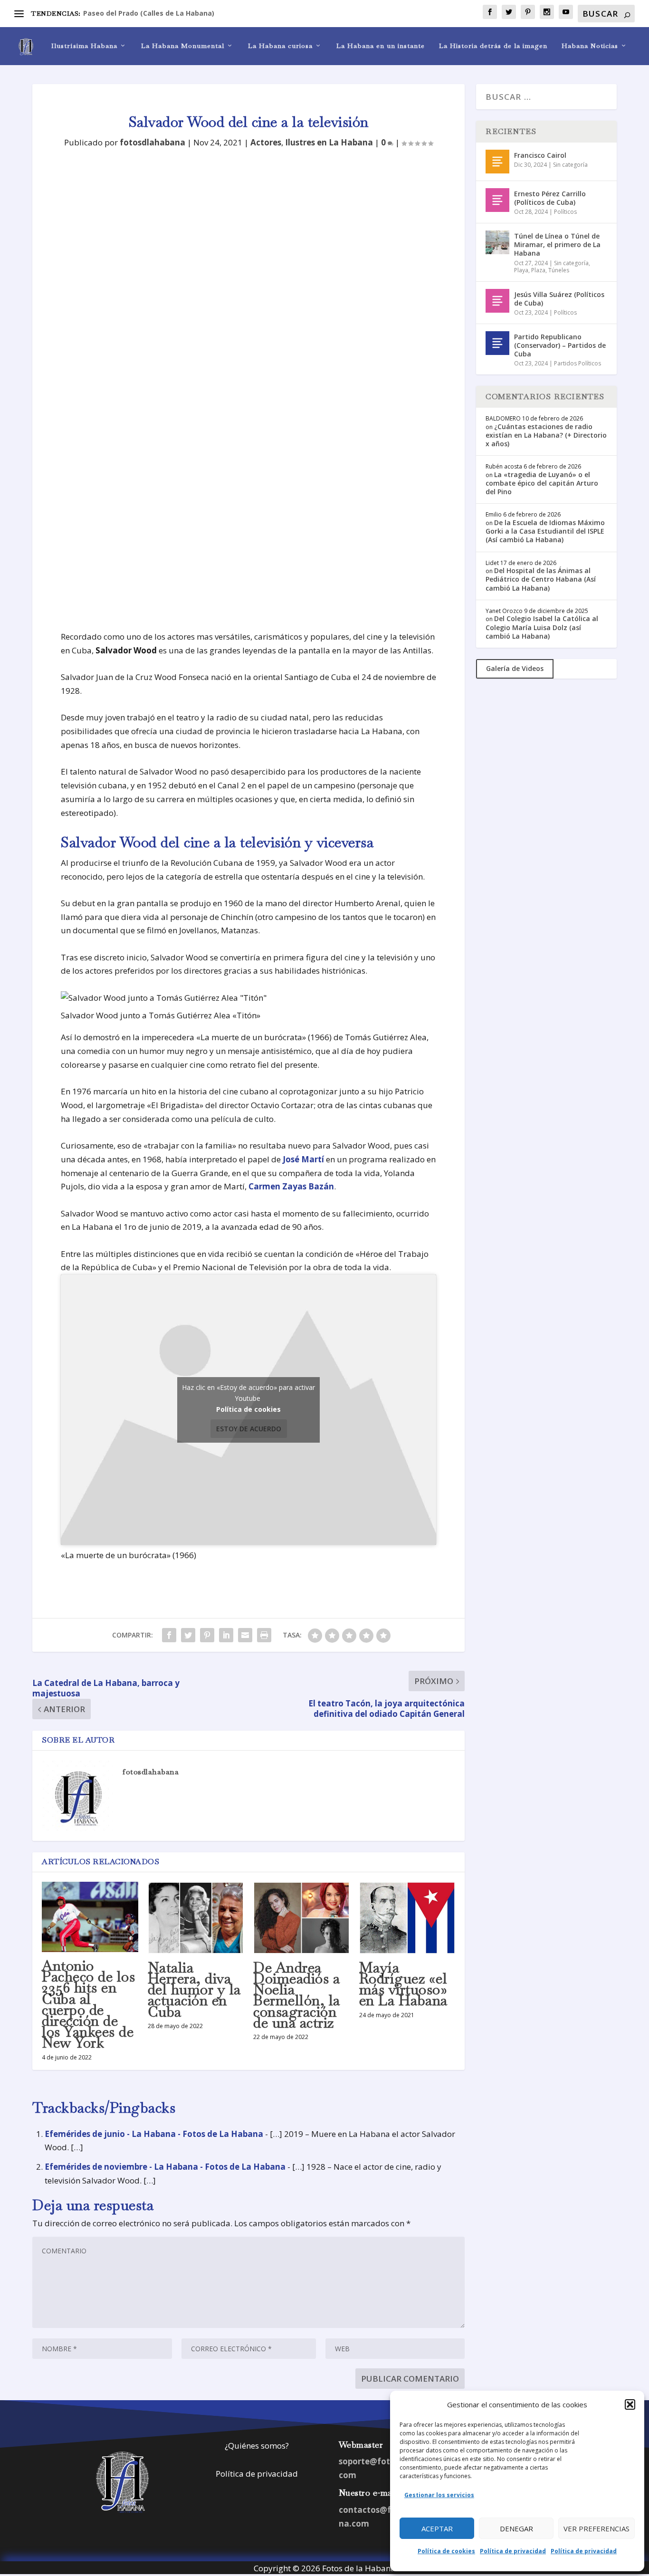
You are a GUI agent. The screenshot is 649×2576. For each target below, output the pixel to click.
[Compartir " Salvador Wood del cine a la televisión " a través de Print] (264, 1635)
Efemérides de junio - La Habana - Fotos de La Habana (154, 2134)
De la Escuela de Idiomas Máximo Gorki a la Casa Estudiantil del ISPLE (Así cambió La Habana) (545, 531)
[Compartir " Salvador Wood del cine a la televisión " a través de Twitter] (188, 1635)
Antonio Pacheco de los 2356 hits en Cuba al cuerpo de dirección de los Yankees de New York (88, 2004)
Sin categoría (570, 165)
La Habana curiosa (280, 46)
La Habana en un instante (381, 46)
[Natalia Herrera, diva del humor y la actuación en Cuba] (196, 1918)
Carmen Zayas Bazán (291, 1186)
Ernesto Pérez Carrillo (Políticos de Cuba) (550, 198)
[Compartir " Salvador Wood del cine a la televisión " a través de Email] (245, 1635)
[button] (630, 2404)
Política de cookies (446, 2551)
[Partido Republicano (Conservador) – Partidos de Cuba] (497, 343)
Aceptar (437, 2528)
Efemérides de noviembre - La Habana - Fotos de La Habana (165, 2167)
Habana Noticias (590, 46)
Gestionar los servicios (439, 2495)
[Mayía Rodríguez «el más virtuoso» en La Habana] (407, 1918)
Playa (521, 270)
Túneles (559, 270)
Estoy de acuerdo (249, 1429)
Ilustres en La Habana (329, 142)
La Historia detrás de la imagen (493, 46)
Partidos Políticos (577, 363)
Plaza (538, 270)
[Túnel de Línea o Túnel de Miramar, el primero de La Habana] (497, 242)
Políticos (565, 212)
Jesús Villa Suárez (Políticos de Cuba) (559, 299)
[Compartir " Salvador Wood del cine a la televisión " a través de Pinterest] (207, 1635)
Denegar (516, 2528)
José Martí (303, 1159)
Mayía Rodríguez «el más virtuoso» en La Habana (403, 1984)
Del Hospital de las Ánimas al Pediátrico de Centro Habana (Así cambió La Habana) (541, 579)
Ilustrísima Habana (84, 46)
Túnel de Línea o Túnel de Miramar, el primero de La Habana (557, 244)
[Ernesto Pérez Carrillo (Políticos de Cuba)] (497, 200)
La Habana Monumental (183, 46)
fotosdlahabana (153, 142)
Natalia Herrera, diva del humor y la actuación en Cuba (194, 1990)
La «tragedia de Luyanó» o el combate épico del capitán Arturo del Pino (542, 483)
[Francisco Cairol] (497, 162)
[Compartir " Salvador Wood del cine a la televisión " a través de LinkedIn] (226, 1635)
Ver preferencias (597, 2528)
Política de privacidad (513, 2551)
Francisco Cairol (540, 155)
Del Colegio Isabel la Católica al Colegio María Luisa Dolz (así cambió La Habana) (542, 627)
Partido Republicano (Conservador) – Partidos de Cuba (560, 345)
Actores (266, 142)
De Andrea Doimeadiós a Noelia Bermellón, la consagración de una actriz (297, 1995)
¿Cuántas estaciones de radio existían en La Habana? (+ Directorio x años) (546, 435)
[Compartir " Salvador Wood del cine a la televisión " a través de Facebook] (169, 1635)
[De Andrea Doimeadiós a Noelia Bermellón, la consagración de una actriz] (301, 1918)
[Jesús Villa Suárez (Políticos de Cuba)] (497, 301)
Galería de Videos (515, 668)
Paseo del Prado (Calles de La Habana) (149, 13)
